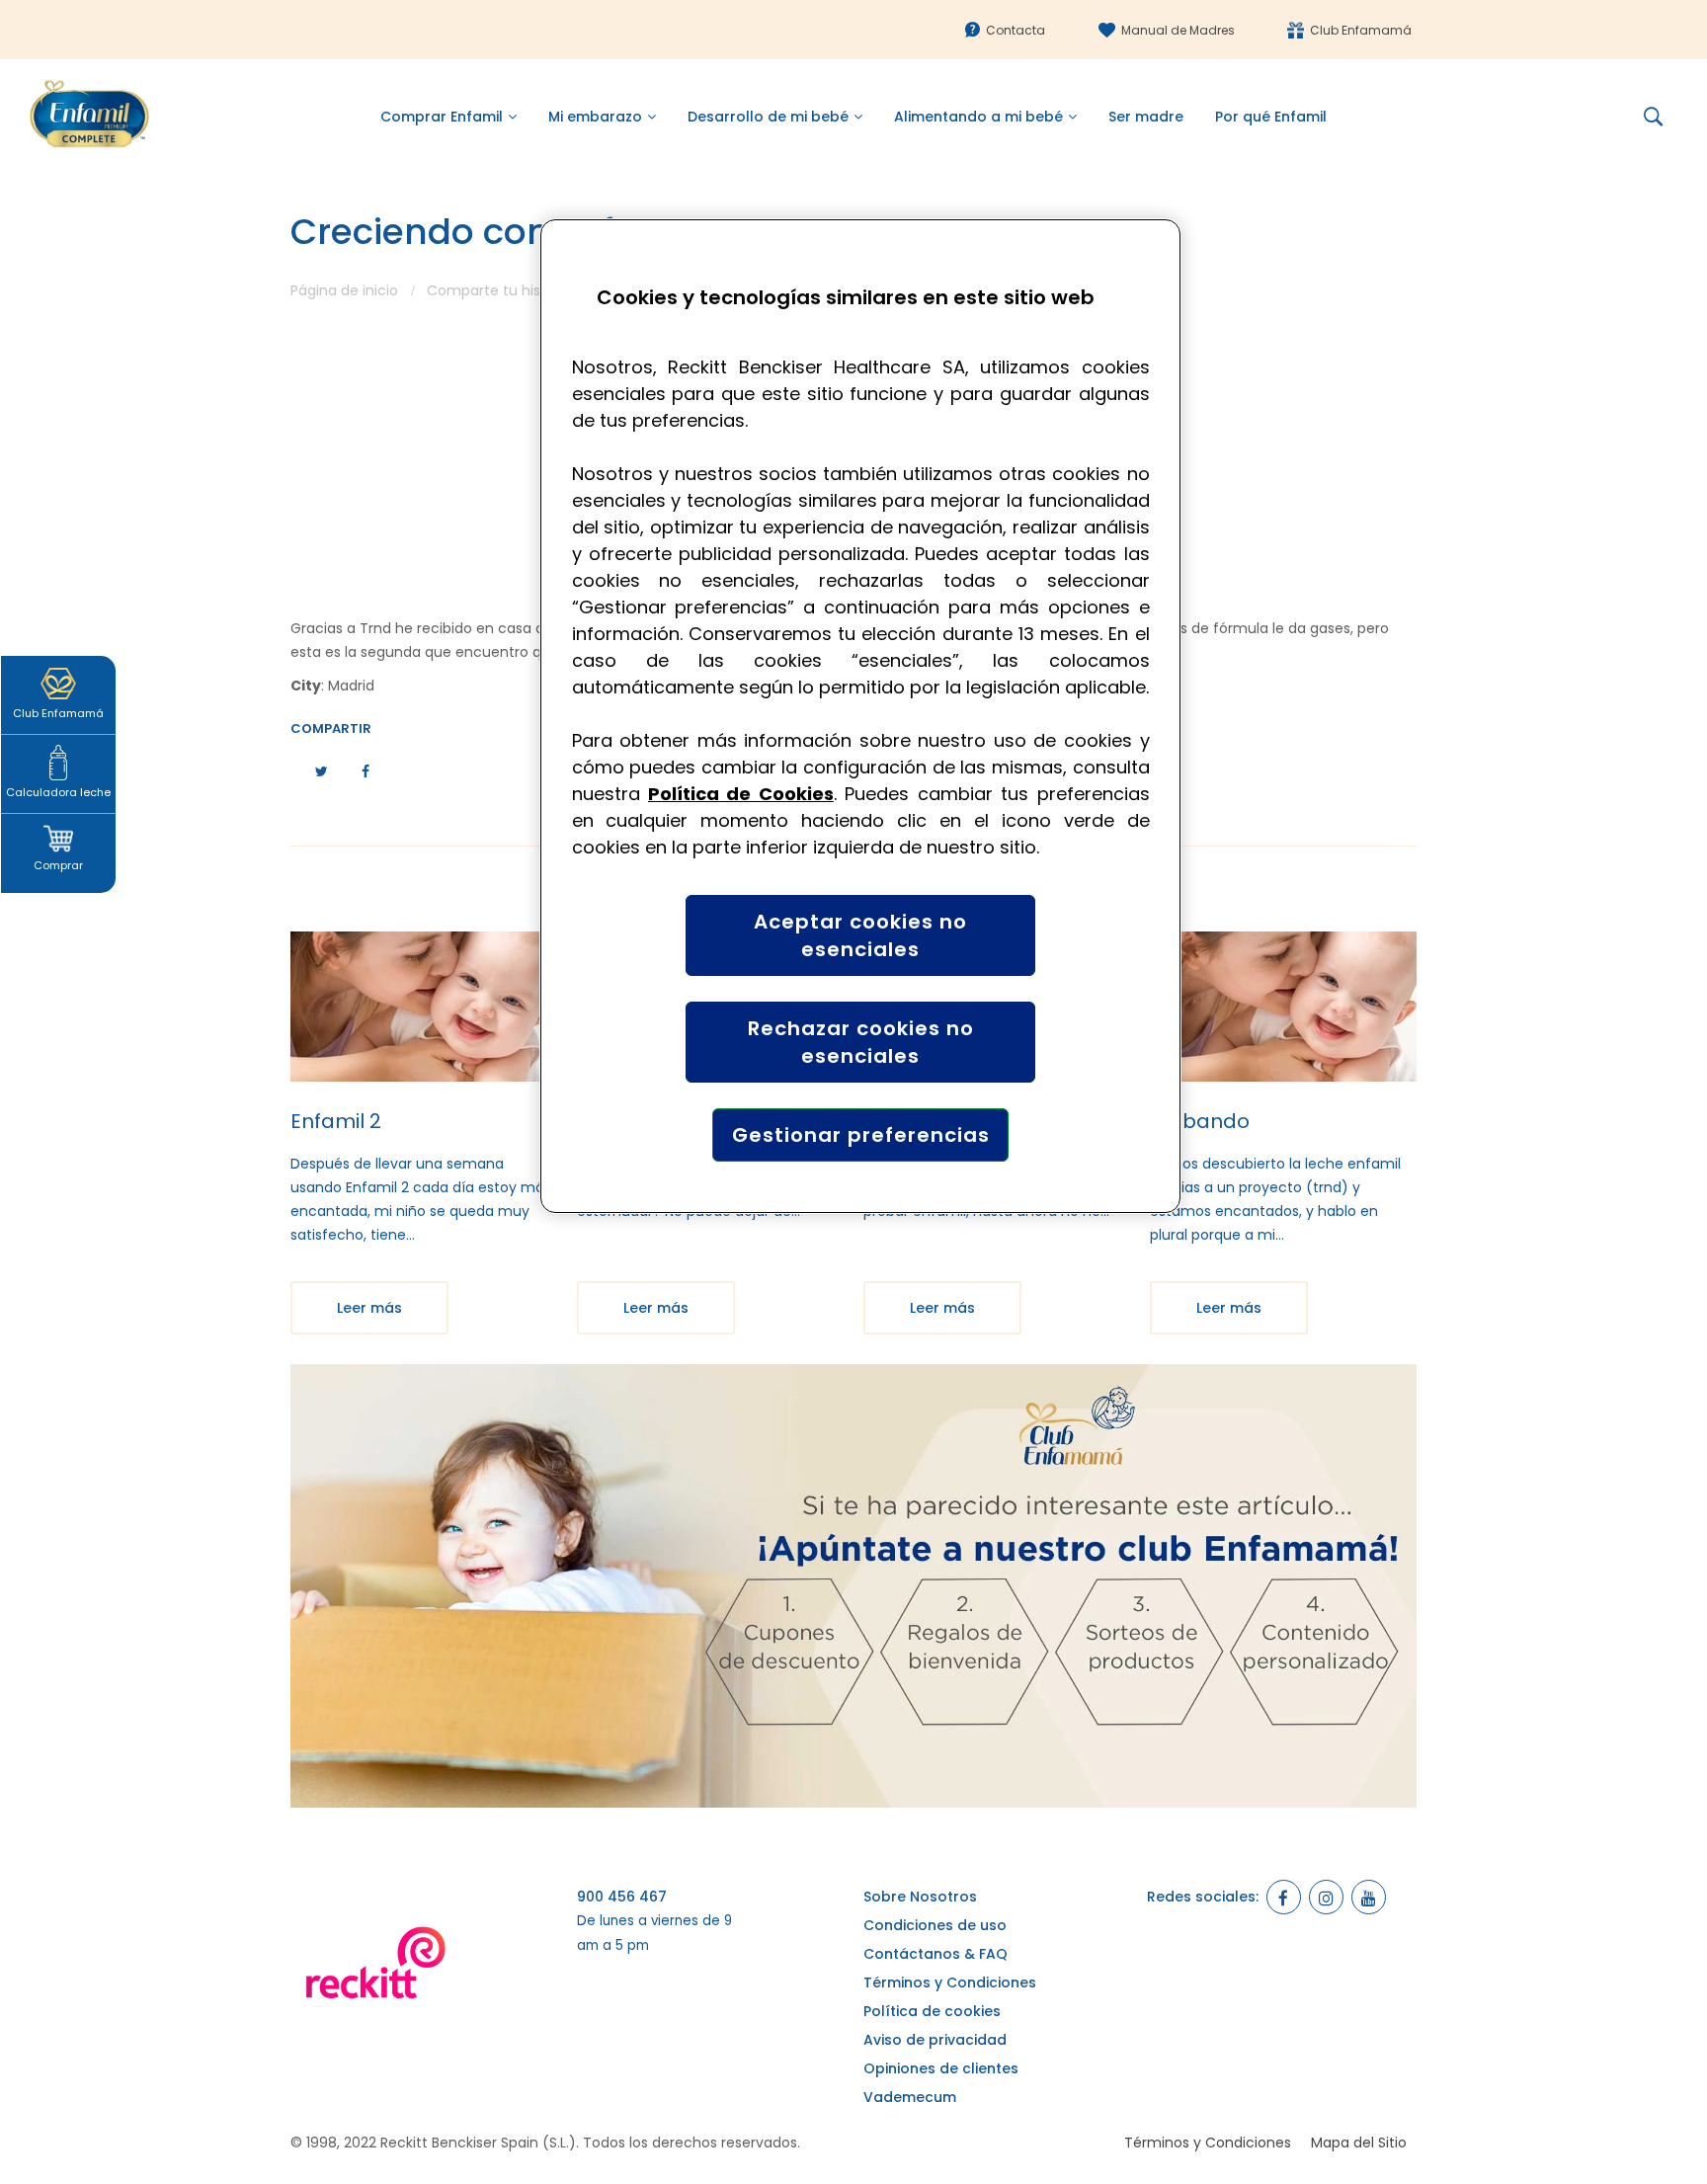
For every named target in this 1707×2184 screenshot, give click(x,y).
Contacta (1016, 30)
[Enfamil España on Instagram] (1326, 1897)
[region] (860, 716)
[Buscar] (1661, 117)
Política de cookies (932, 2011)
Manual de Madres (1178, 30)
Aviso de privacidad (935, 2040)
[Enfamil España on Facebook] (1284, 1897)
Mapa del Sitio (1359, 2143)
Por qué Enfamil (1271, 117)
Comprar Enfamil (442, 117)
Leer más (369, 1308)
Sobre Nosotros (920, 1897)
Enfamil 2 (336, 1121)
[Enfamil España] (853, 1585)
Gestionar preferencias (861, 1135)
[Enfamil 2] (424, 1007)
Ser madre (1146, 117)
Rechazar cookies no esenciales (861, 1042)
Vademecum (910, 2097)
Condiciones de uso (935, 1925)
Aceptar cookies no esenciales (860, 935)
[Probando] (1283, 1007)
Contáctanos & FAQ (935, 1954)
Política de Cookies (741, 794)
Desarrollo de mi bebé (768, 117)
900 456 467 (622, 1897)
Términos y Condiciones (950, 1982)
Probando (1200, 1121)
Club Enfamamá (1361, 30)
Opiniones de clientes (941, 2068)
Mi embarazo (595, 117)
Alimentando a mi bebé (978, 117)
